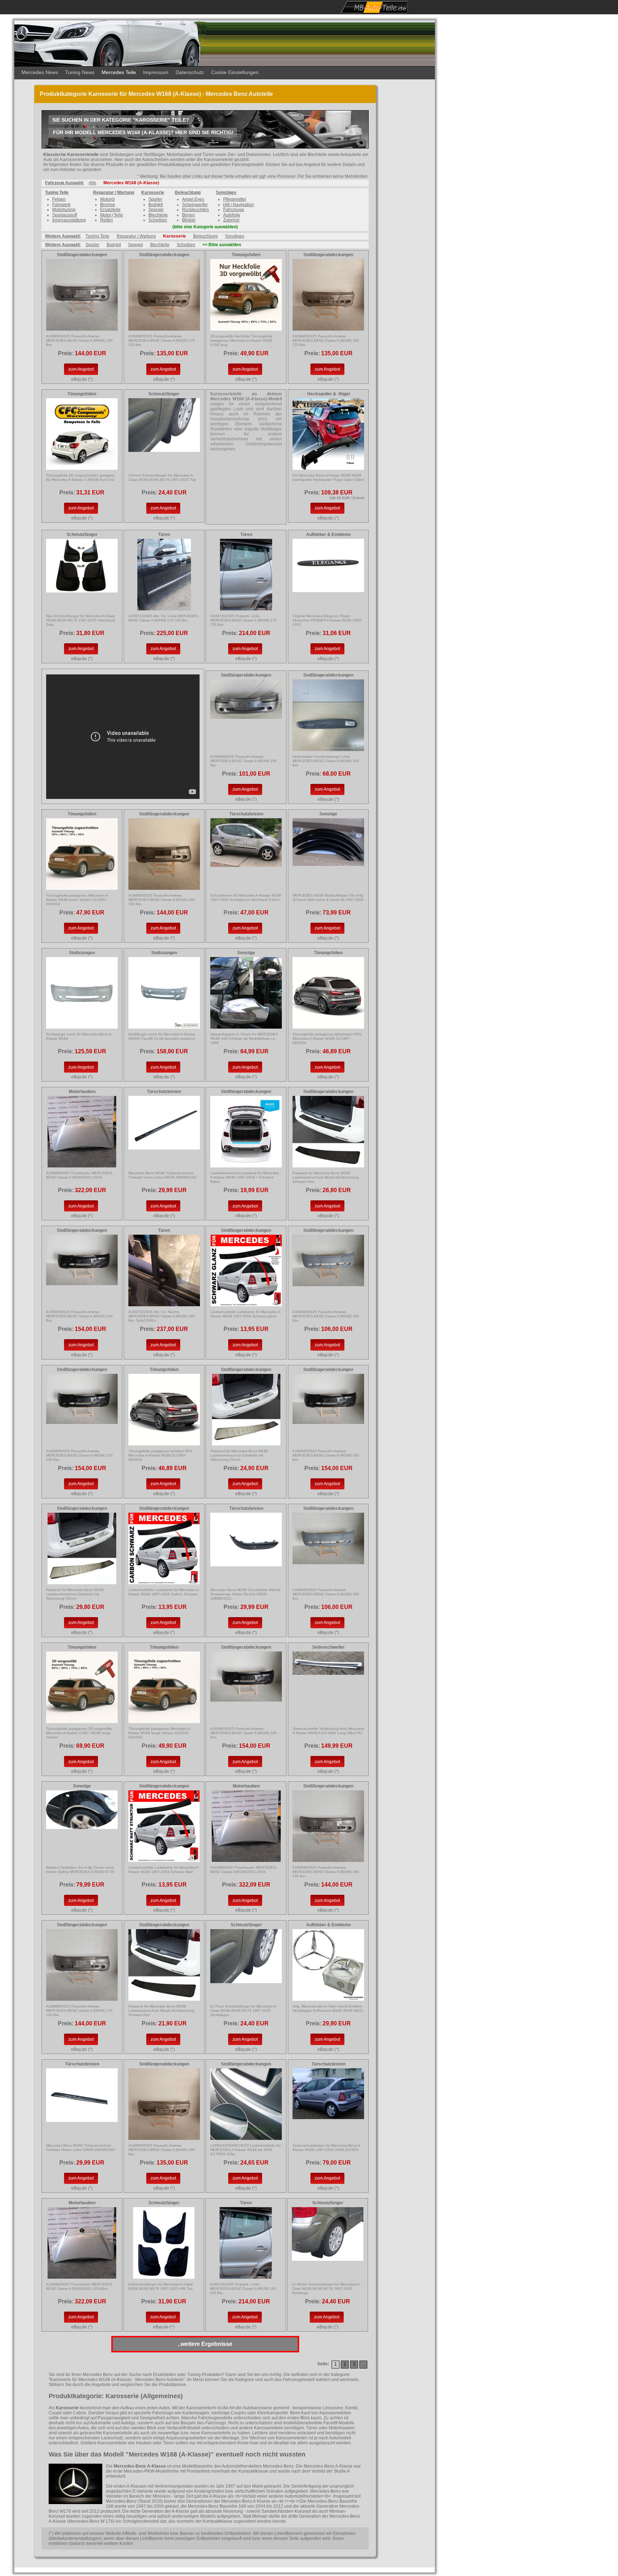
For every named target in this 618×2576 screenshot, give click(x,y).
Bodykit (156, 205)
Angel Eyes (193, 199)
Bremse (108, 205)
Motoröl (107, 199)
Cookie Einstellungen (235, 72)
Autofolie (232, 215)
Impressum (156, 72)
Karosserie (153, 192)
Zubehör (231, 220)
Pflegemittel (235, 199)
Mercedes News (40, 72)
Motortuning (64, 210)
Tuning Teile (57, 192)
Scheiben (158, 220)
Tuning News (80, 72)
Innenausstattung (69, 220)
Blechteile (158, 215)
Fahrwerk (61, 205)
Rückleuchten (195, 210)
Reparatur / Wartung (114, 192)
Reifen (107, 220)
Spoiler (155, 199)
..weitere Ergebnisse (205, 2344)
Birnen (188, 215)
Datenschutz (190, 72)
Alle (92, 183)
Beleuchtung (188, 192)
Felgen (59, 199)
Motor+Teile (112, 215)
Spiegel (156, 210)
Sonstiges (226, 192)
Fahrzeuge (234, 210)
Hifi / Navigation (239, 205)
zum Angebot (81, 369)
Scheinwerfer (195, 205)
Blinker (189, 220)
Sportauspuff (65, 215)
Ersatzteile (110, 210)
